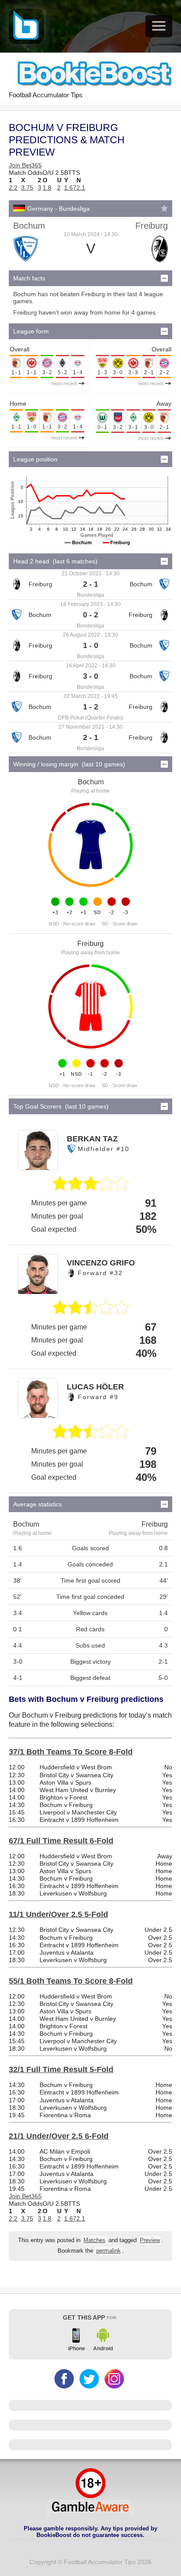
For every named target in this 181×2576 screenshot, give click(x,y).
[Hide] (164, 278)
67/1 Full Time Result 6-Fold (61, 1841)
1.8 (47, 188)
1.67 (70, 188)
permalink (109, 2251)
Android (103, 2349)
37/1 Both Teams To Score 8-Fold (71, 1752)
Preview (150, 2240)
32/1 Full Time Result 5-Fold (61, 2069)
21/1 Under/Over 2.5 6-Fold (59, 2136)
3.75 (27, 188)
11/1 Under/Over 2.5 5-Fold (58, 1914)
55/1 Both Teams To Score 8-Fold (71, 1981)
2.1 (81, 188)
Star (164, 208)
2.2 (13, 188)
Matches (94, 2240)
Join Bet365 (25, 165)
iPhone (77, 2349)
